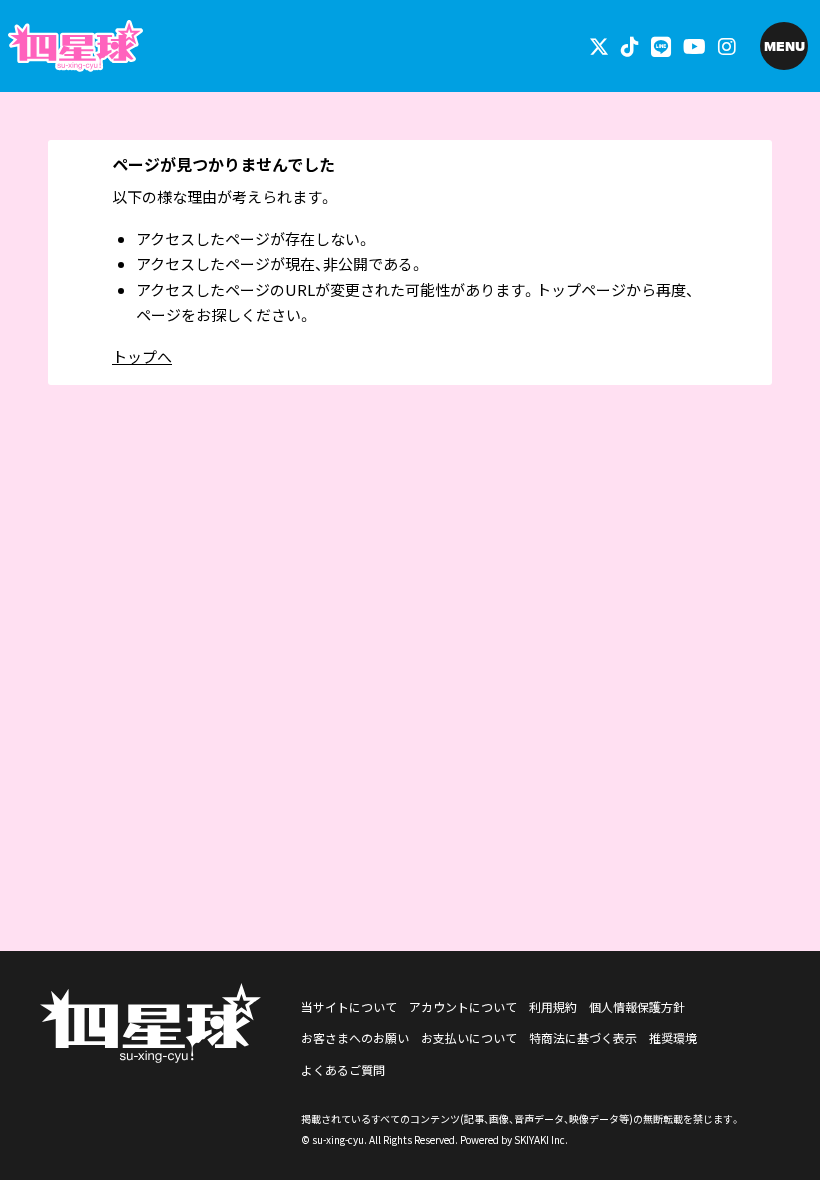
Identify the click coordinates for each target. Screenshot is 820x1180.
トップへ (142, 356)
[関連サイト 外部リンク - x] (599, 45)
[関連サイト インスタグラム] (727, 45)
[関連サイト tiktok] (630, 45)
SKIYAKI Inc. (541, 1139)
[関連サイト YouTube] (694, 45)
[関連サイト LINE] (661, 45)
